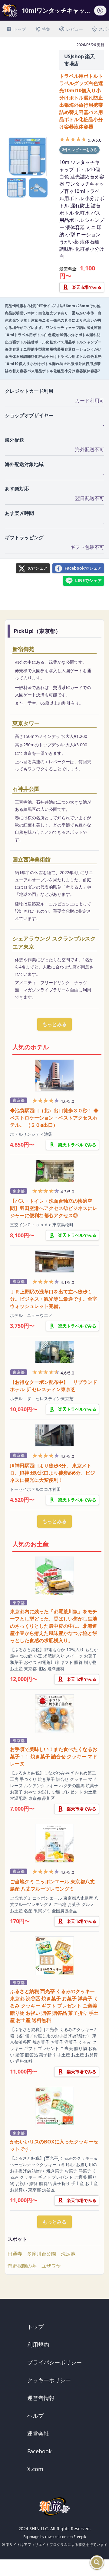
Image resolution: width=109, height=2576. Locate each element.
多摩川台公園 (41, 2254)
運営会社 (38, 2433)
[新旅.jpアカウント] (100, 12)
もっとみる (54, 1024)
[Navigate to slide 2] (31, 173)
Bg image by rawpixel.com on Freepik (55, 2537)
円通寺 (15, 2254)
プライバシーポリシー (54, 2362)
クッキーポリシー (49, 2380)
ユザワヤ (51, 2266)
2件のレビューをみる (79, 150)
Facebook (40, 2451)
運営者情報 (41, 2398)
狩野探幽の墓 (22, 2266)
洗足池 (68, 2254)
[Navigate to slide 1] (24, 173)
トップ (35, 2327)
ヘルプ (35, 2416)
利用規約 (38, 2345)
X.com (35, 2469)
